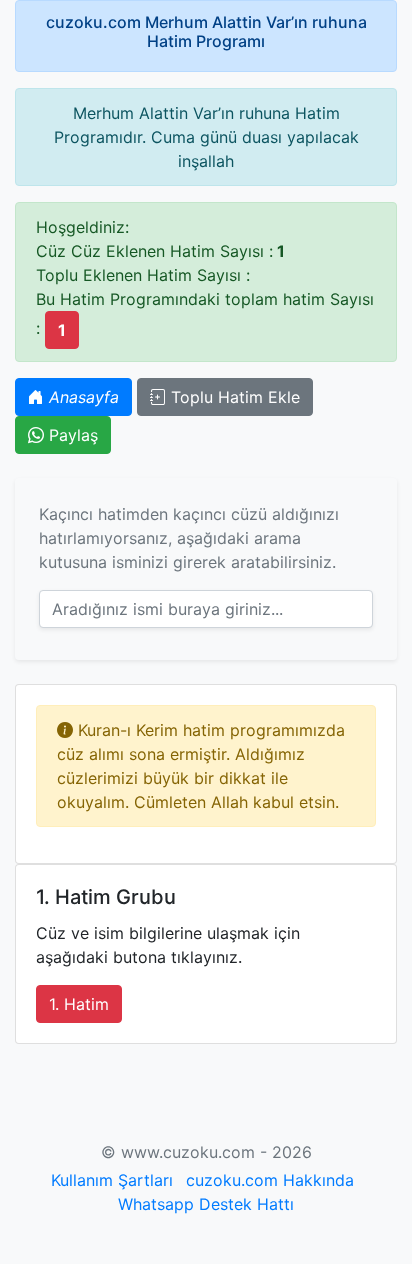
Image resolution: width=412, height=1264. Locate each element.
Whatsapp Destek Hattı (206, 1204)
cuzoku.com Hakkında (270, 1180)
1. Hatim (79, 1004)
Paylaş (71, 435)
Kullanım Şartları (112, 1180)
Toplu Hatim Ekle (233, 397)
